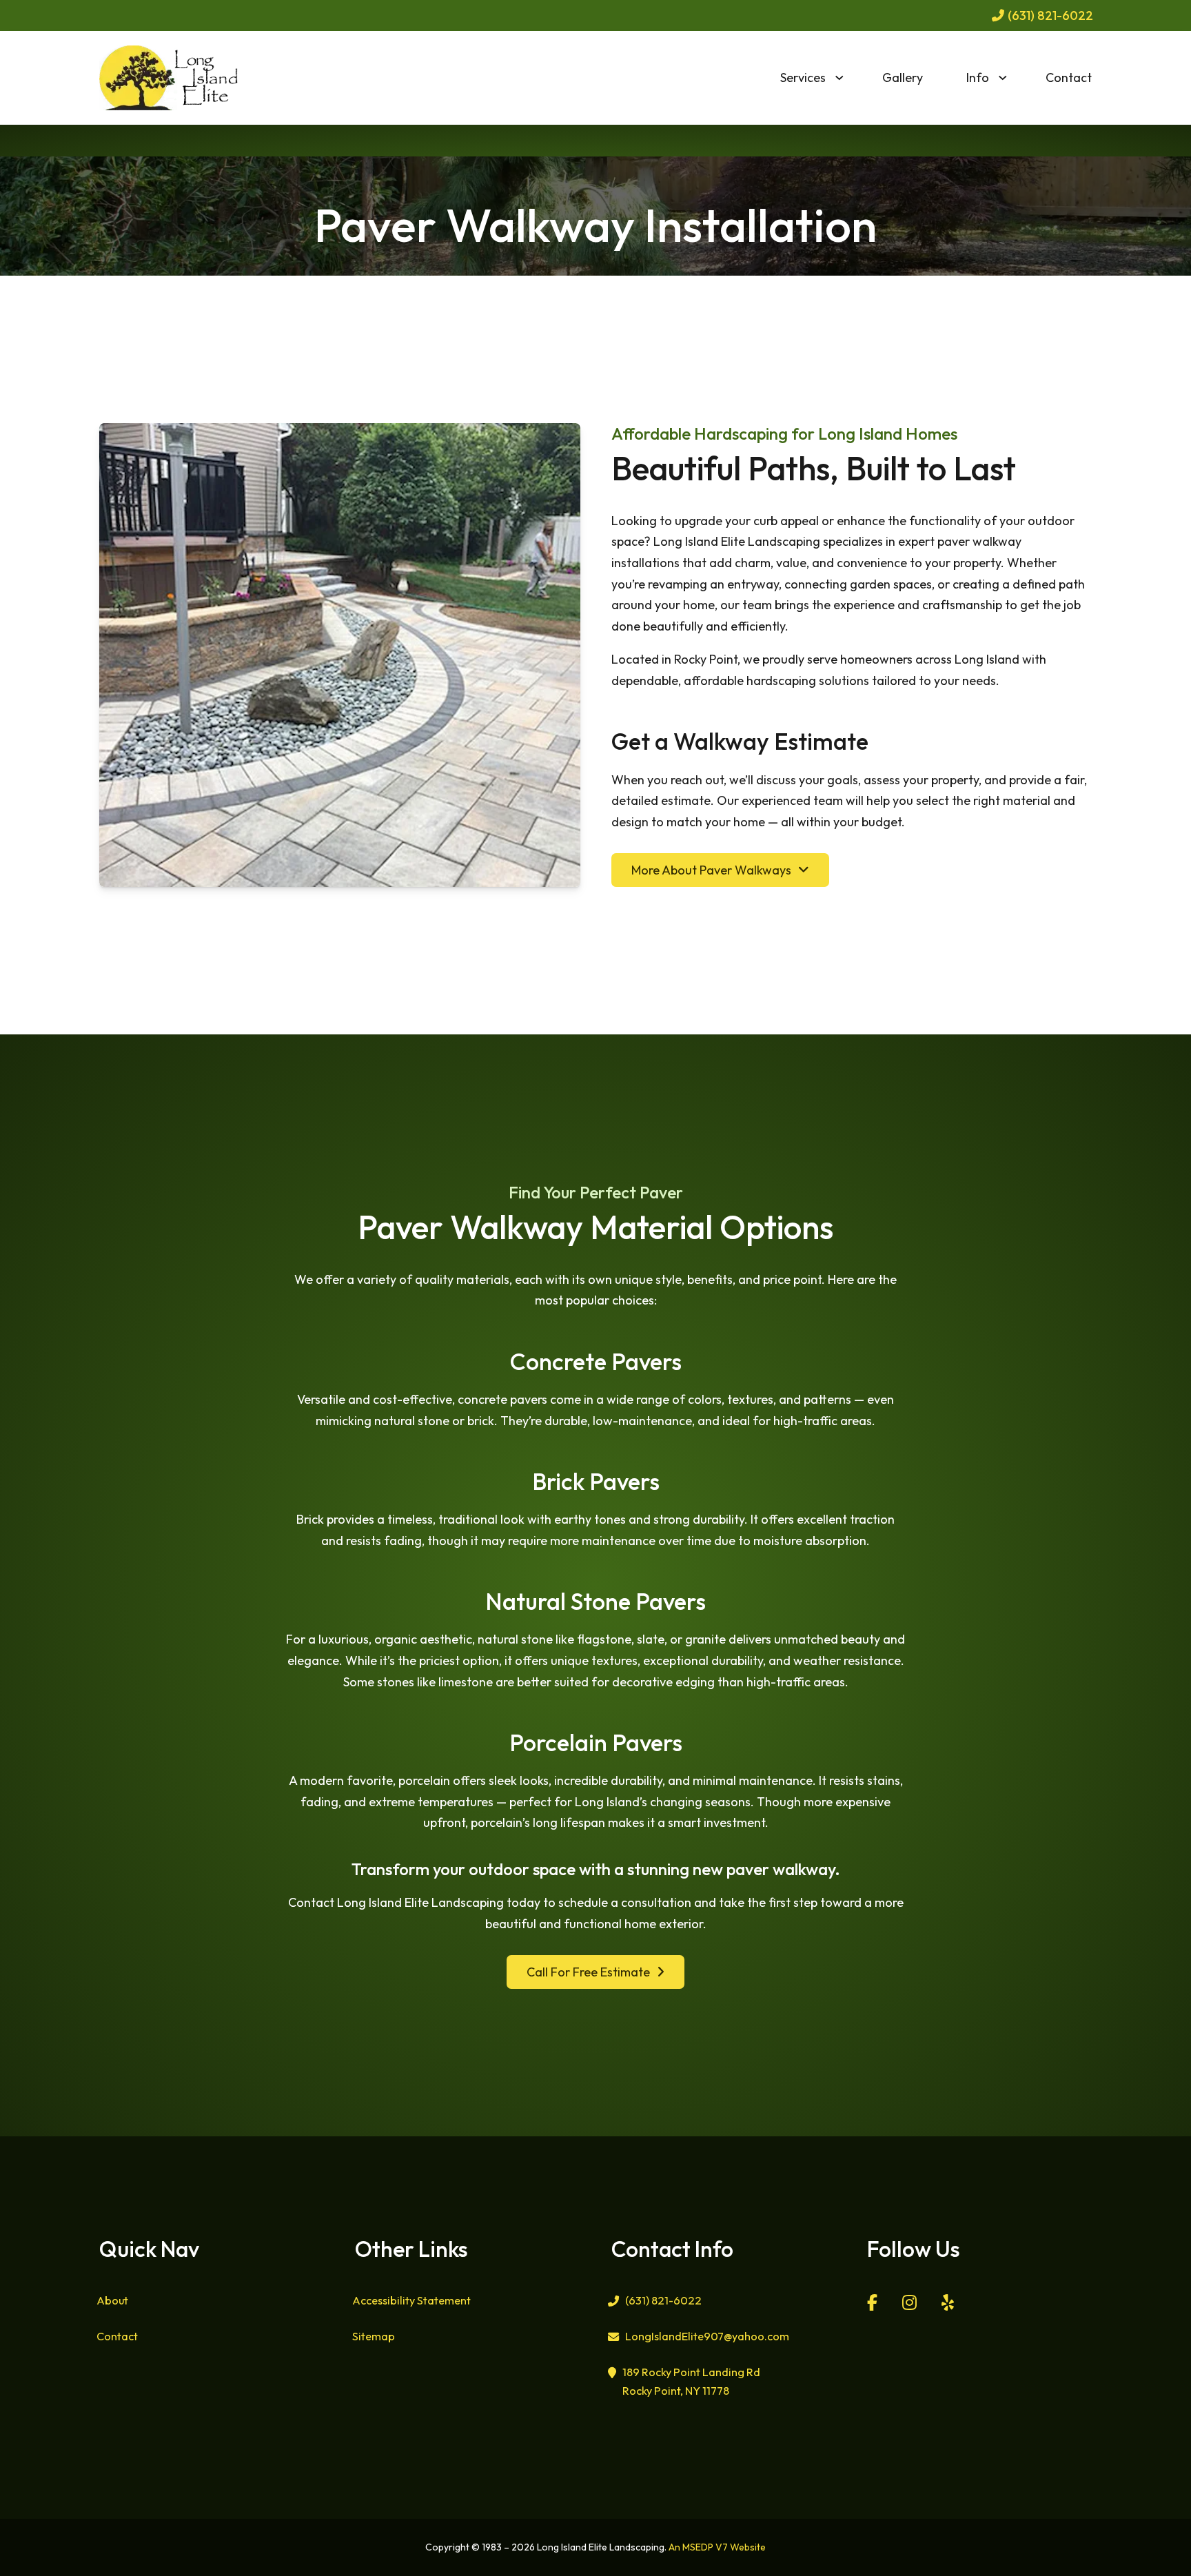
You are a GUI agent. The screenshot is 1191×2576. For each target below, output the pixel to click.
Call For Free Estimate (588, 1972)
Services (803, 78)
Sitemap (374, 2336)
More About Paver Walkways (711, 870)
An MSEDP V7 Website (717, 2547)
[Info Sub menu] (1011, 78)
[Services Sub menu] (847, 78)
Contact (1069, 78)
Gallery (903, 78)
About (112, 2300)
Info (978, 78)
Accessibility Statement (411, 2300)
